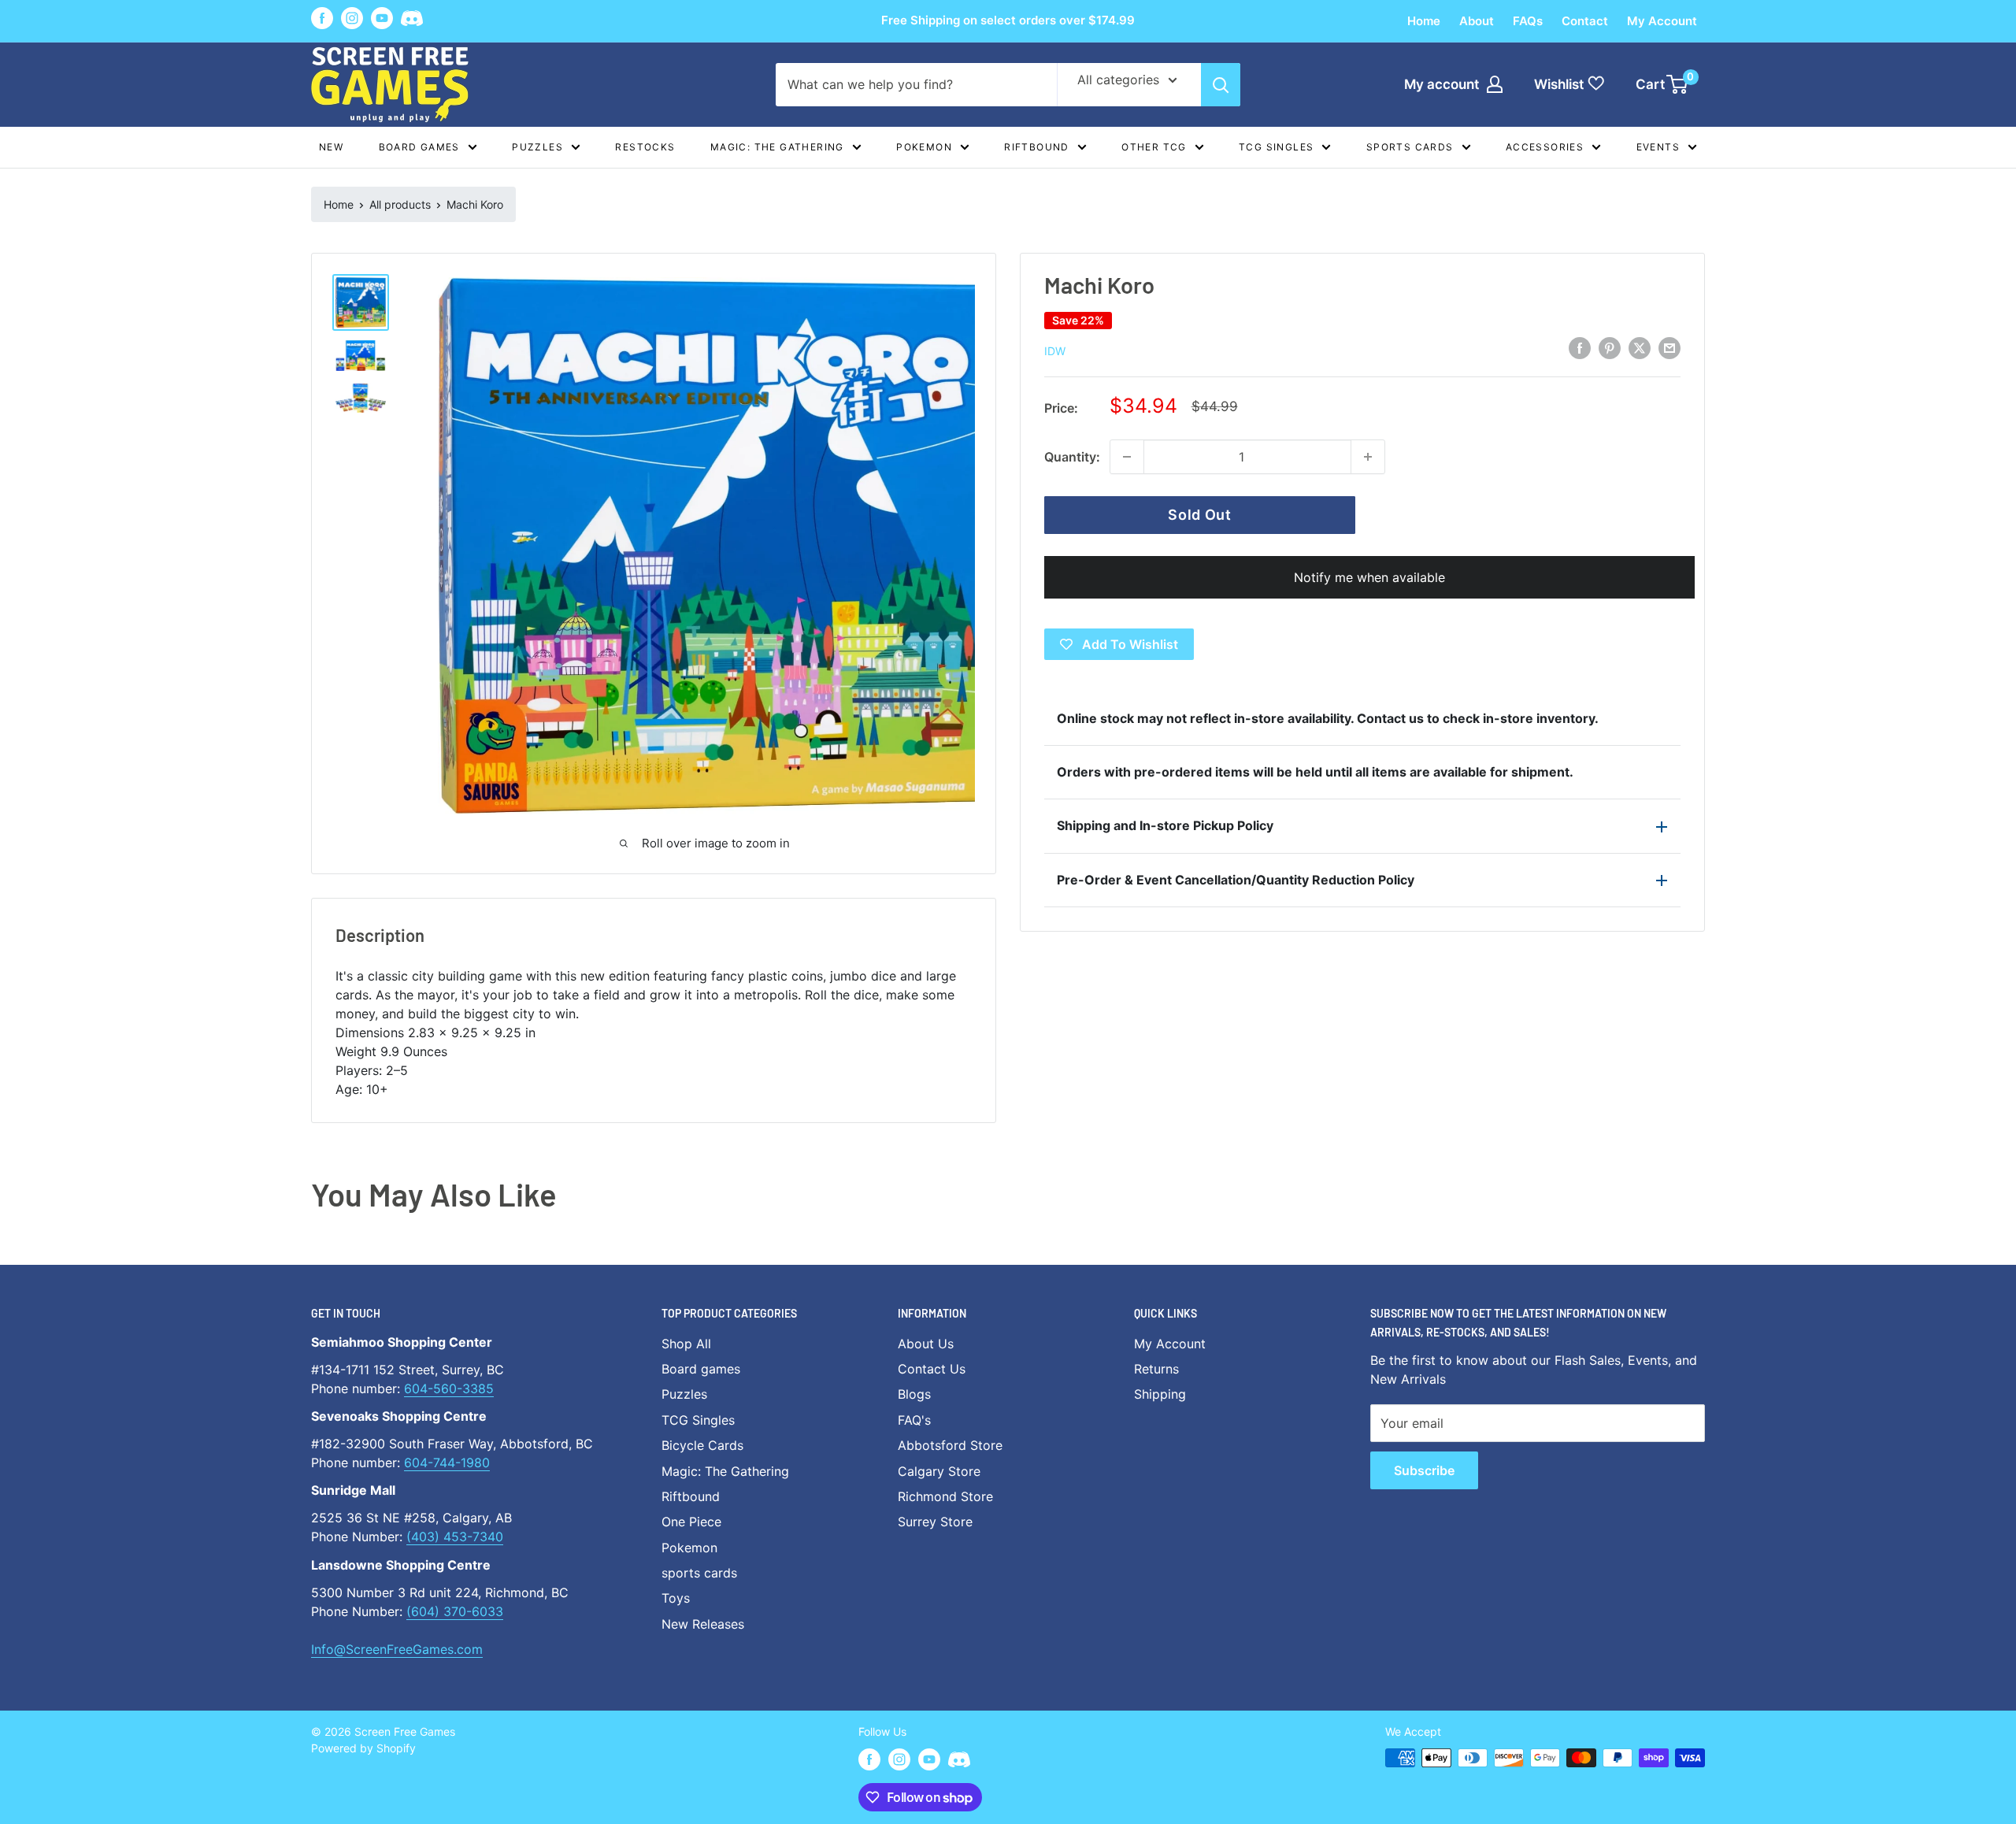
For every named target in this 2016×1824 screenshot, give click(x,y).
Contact (1585, 21)
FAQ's (914, 1420)
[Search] (1221, 85)
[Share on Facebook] (1580, 348)
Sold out (1200, 515)
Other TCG (1154, 147)
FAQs (1528, 21)
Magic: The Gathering (777, 147)
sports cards (699, 1573)
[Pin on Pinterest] (1610, 348)
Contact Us (932, 1369)
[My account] (1495, 84)
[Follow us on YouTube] (382, 18)
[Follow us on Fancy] (412, 21)
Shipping (1160, 1394)
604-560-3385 (449, 1388)
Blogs (914, 1394)
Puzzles (537, 147)
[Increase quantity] (1368, 457)
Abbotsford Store (950, 1445)
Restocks (645, 147)
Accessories (1545, 147)
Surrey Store (935, 1522)
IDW (1055, 351)
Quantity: (1072, 457)
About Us (926, 1344)
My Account (1662, 21)
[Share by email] (1669, 348)
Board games (419, 147)
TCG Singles (1276, 147)
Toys (676, 1598)
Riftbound (1037, 147)
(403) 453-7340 (455, 1537)
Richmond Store (945, 1496)
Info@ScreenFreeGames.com (397, 1649)
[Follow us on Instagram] (352, 18)
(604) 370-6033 (455, 1611)
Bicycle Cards (702, 1445)
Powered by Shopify (363, 1748)
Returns (1156, 1369)
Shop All (686, 1344)
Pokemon (924, 147)
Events (1658, 147)
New (331, 147)
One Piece (691, 1522)
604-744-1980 (447, 1463)
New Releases (703, 1624)
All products (400, 204)
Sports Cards (1410, 147)
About (1477, 21)
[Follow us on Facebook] (322, 18)
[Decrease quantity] (1127, 457)
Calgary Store (939, 1471)
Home (1424, 21)
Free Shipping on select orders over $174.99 (1008, 20)
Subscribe (1424, 1470)
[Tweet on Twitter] (1640, 348)
